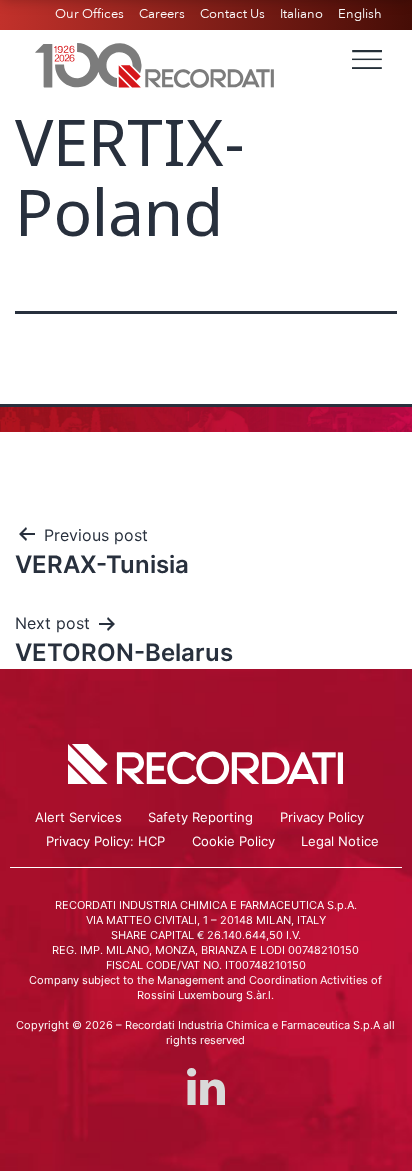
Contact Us (232, 14)
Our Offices (89, 14)
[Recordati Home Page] (155, 63)
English (360, 14)
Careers (162, 14)
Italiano (301, 14)
